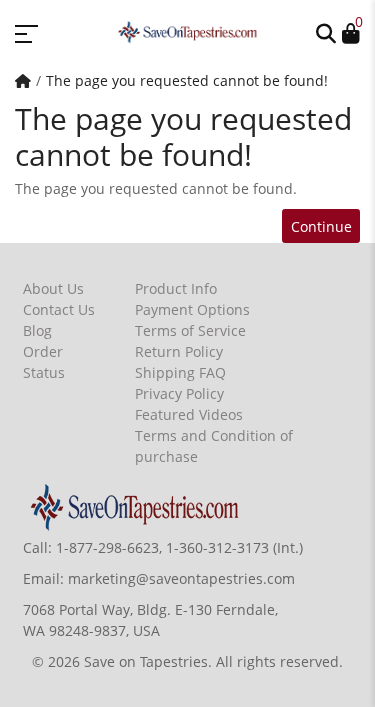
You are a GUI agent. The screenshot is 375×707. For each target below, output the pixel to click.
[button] (326, 32)
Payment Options (192, 309)
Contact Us (59, 309)
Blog (37, 330)
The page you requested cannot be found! (187, 80)
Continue (321, 226)
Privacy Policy (179, 393)
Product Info (176, 288)
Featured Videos (189, 414)
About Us (53, 288)
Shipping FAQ (180, 372)
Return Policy (179, 351)
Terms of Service (190, 330)
